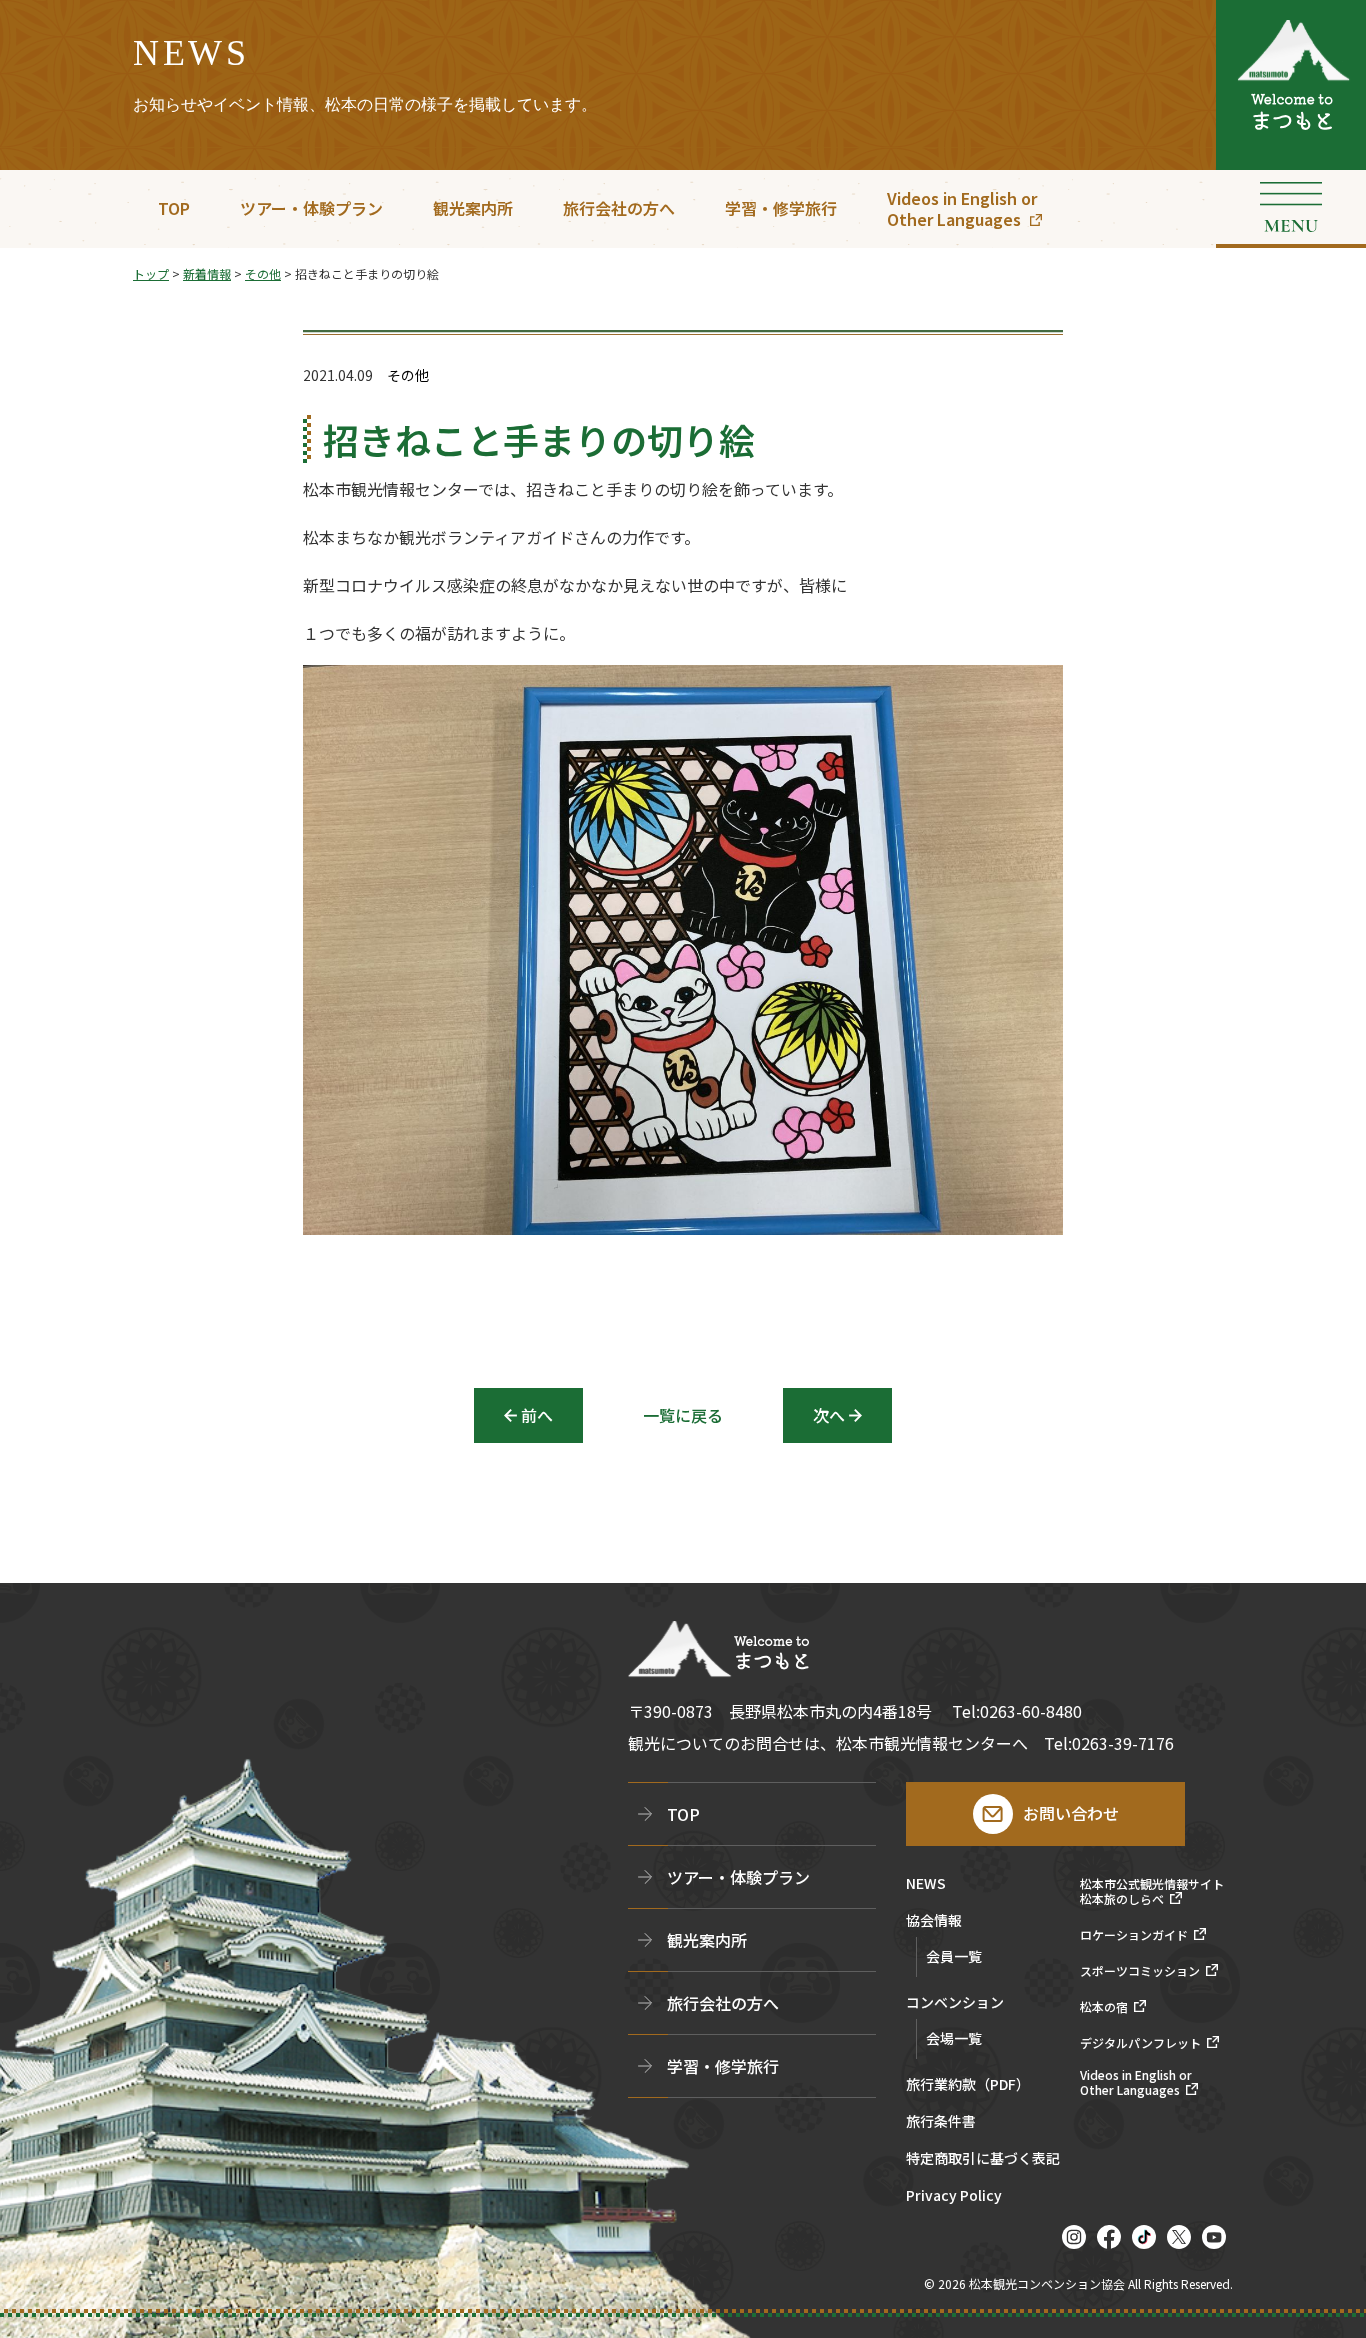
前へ (537, 1415)
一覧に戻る (683, 1415)
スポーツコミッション (1140, 1971)
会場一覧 (954, 2038)
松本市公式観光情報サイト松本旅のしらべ (1152, 1891)
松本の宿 (1104, 2007)
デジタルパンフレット (1140, 2043)
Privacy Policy (954, 2196)
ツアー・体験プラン (311, 208)
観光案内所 (473, 208)
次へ (829, 1415)
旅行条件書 (941, 2122)
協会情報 (934, 1921)
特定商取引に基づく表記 (983, 2159)
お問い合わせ (1071, 1813)
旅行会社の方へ (619, 208)
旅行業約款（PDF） (968, 2085)
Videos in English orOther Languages (962, 208)
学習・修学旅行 (781, 208)
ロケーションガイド (1134, 1935)
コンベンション (955, 2003)
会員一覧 (954, 1956)
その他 (408, 375)
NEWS (926, 1884)
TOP (174, 208)
